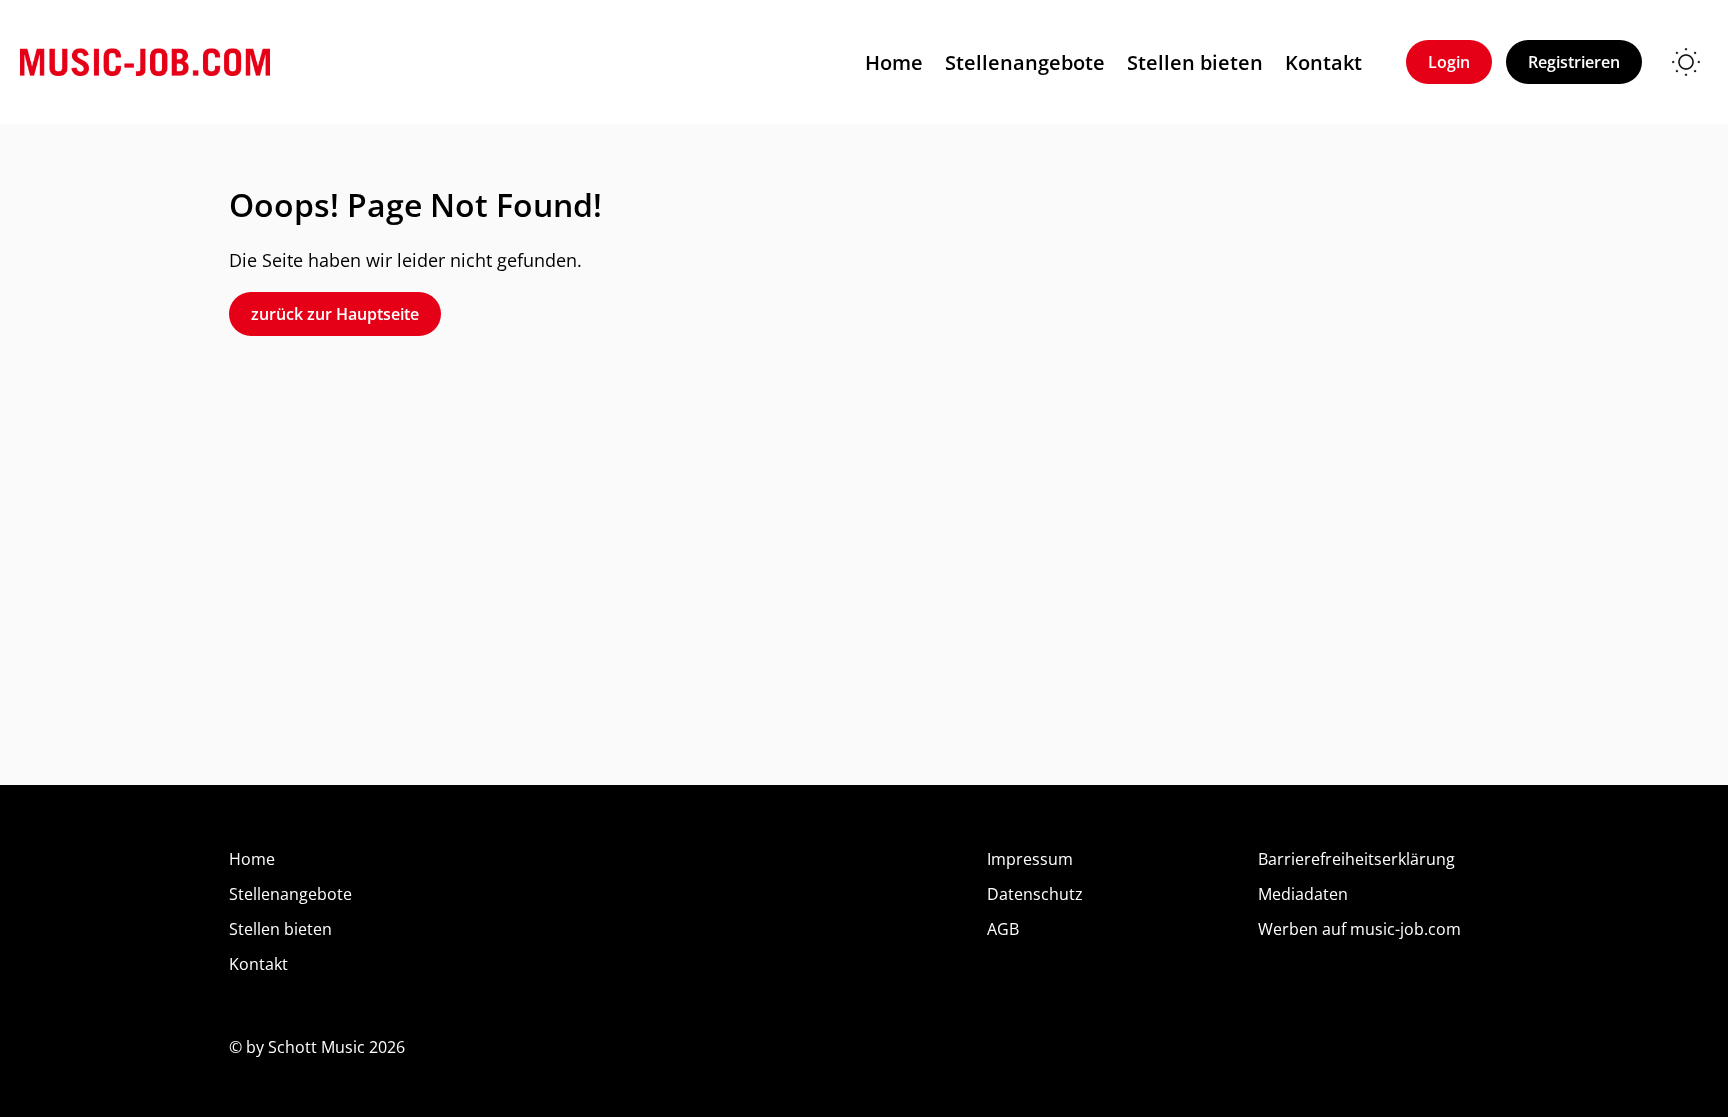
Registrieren (1574, 62)
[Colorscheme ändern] (1686, 62)
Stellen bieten (1195, 62)
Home (894, 62)
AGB (1003, 929)
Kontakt (1323, 62)
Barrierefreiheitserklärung (1356, 859)
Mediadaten (1303, 894)
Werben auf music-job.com (1359, 929)
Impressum (1030, 859)
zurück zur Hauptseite (335, 314)
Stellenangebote (1025, 62)
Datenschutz (1035, 894)
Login (1449, 62)
